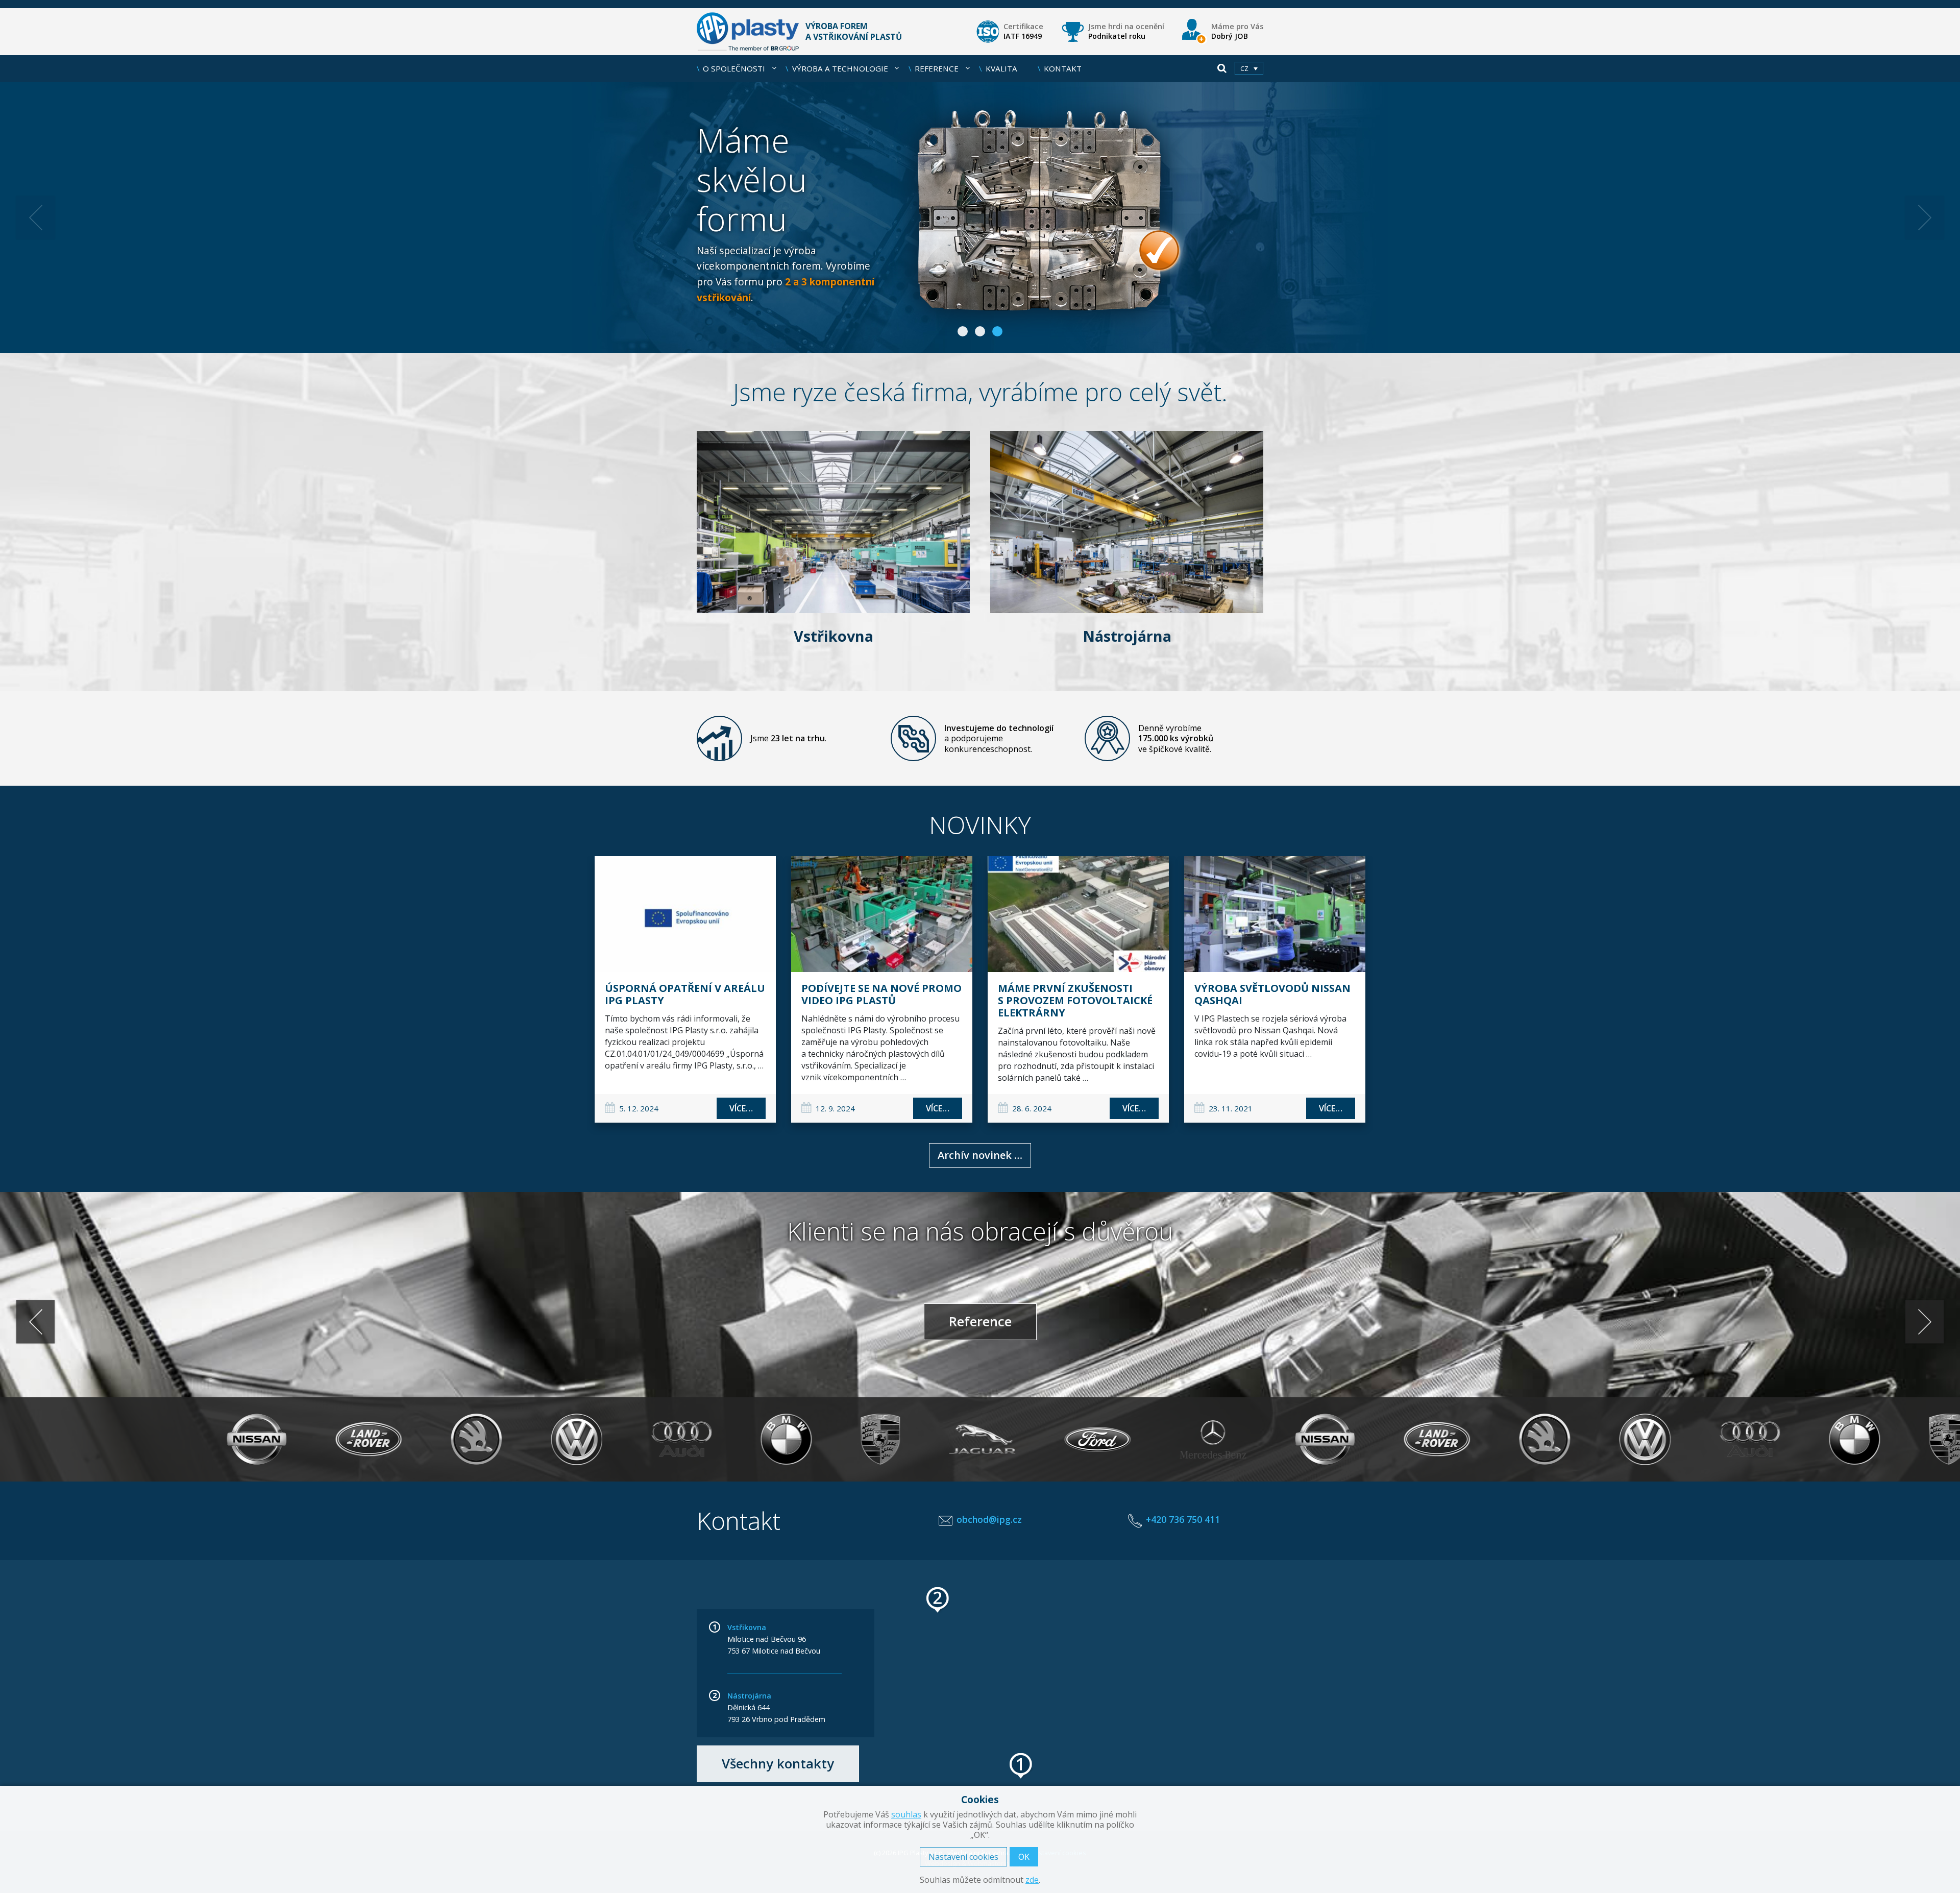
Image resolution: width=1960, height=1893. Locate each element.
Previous (35, 217)
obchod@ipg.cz (989, 1519)
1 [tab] (963, 331)
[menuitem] (1249, 68)
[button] (1021, 1766)
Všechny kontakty (778, 1764)
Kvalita (1001, 68)
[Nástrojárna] (1127, 521)
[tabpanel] (980, 217)
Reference (937, 68)
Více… (741, 1108)
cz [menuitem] (1244, 69)
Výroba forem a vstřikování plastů (854, 31)
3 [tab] (997, 331)
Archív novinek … (980, 1155)
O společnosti (734, 68)
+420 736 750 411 (1183, 1519)
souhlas (906, 1814)
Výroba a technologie (840, 68)
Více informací (980, 217)
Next (1925, 217)
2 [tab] (980, 331)
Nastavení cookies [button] (963, 1857)
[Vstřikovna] (833, 521)
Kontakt (1063, 68)
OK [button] (1024, 1857)
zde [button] (1032, 1880)
